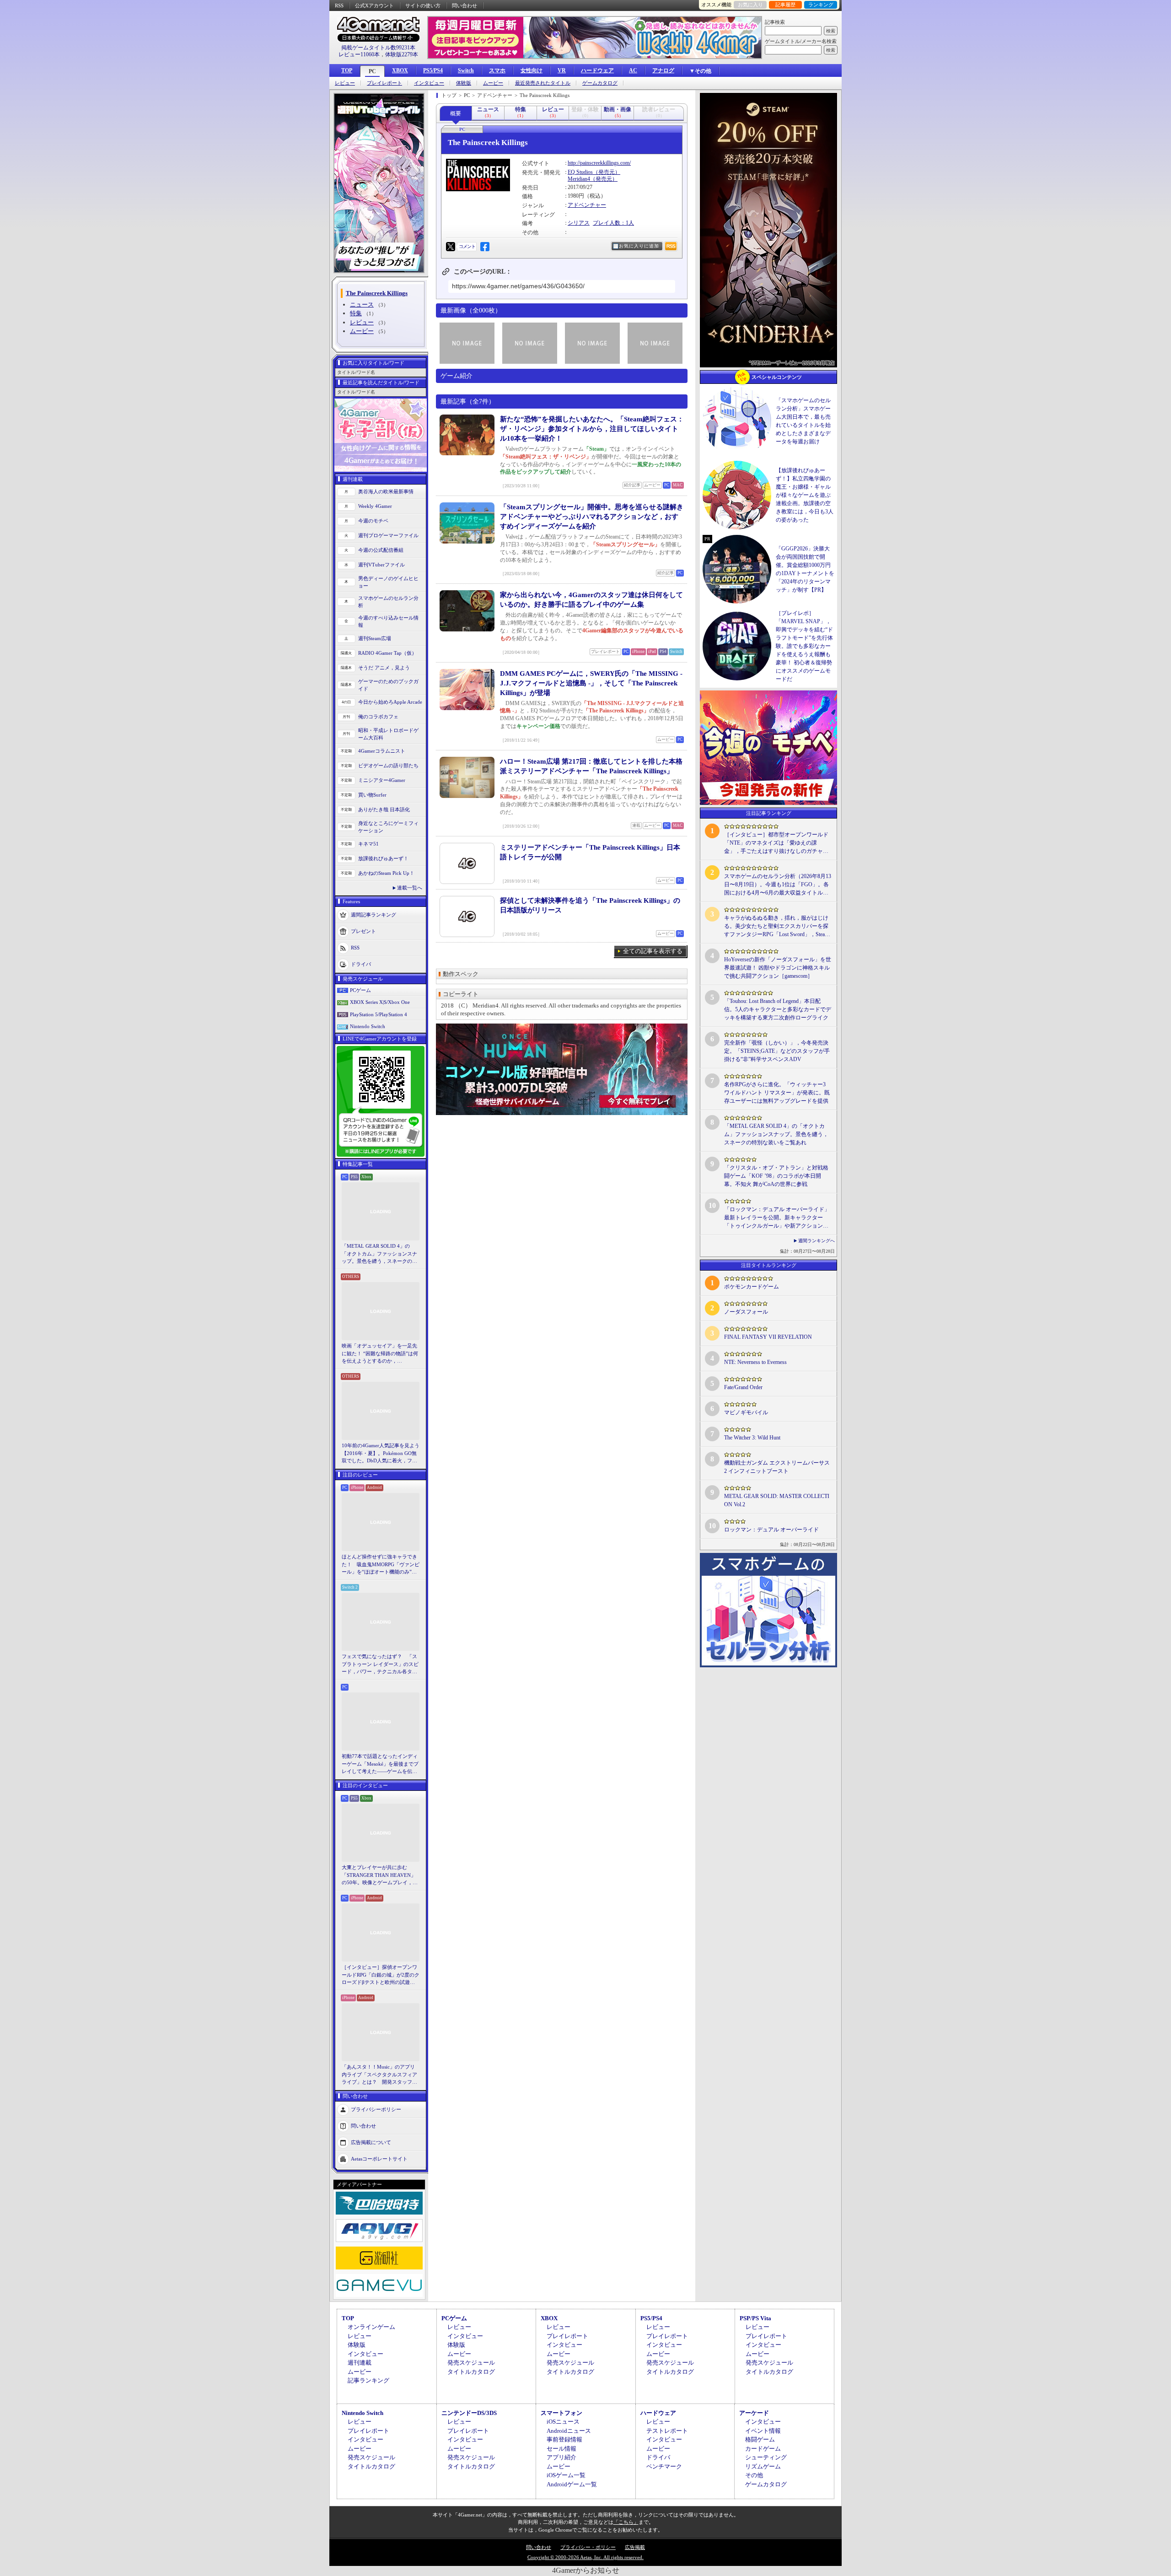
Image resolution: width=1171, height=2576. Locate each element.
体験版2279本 (402, 54)
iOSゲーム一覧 (566, 2475)
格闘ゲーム (760, 2439)
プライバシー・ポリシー (588, 2547)
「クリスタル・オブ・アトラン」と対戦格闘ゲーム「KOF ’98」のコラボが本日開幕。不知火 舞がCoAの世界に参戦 (776, 1176)
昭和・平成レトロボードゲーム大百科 (388, 734)
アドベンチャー (587, 205)
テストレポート (667, 2431)
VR (562, 70)
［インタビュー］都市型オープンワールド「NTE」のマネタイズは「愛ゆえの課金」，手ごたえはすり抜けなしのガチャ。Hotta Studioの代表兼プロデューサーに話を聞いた (776, 843)
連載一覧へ (410, 888)
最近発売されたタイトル (543, 83)
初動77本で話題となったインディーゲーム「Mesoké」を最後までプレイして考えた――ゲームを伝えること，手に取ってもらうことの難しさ (380, 1764)
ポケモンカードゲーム (752, 1287)
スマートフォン (561, 2413)
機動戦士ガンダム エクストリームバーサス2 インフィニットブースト (777, 1467)
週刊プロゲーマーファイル (388, 535)
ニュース (362, 304)
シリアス (579, 223)
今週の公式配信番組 (381, 550)
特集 (356, 313)
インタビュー (429, 83)
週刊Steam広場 (375, 638)
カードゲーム (763, 2449)
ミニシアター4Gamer (382, 780)
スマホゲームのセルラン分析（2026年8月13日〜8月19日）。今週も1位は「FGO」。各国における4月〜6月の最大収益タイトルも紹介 (778, 885)
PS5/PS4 (433, 70)
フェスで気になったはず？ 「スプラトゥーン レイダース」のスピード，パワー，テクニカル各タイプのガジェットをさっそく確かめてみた (380, 1665)
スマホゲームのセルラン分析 (388, 602)
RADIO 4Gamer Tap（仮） (387, 653)
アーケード (754, 2413)
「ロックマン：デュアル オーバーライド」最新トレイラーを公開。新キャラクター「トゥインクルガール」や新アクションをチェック (777, 1218)
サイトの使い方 (423, 5)
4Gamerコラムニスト (382, 751)
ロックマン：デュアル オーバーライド (771, 1530)
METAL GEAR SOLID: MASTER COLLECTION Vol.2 (777, 1500)
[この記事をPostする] (451, 247)
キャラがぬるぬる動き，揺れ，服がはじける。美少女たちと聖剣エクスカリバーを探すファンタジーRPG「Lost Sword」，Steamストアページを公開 (776, 927)
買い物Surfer (372, 795)
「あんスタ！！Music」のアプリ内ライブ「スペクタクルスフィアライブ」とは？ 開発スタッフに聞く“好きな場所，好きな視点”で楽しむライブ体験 (379, 2075)
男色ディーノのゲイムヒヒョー (388, 582)
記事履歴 (785, 5)
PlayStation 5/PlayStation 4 (379, 1014)
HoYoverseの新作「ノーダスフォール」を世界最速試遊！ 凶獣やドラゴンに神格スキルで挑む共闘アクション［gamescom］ (778, 968)
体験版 (464, 83)
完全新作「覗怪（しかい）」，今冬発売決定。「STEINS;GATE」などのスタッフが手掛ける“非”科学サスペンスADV (777, 1051)
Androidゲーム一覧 (572, 2484)
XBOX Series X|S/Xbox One (380, 1002)
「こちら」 (626, 2522)
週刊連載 (360, 2363)
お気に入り (750, 5)
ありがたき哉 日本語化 (384, 809)
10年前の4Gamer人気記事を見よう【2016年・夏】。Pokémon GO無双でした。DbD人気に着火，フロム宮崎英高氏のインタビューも (381, 1454)
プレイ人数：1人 (613, 223)
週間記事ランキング (373, 914)
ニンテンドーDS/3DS (469, 2413)
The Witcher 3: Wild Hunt (752, 1438)
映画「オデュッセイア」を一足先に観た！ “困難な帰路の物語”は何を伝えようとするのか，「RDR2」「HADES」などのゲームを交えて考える (380, 1354)
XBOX (400, 70)
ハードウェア (597, 70)
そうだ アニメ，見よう (384, 668)
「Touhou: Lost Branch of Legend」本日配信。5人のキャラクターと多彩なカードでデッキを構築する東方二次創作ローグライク (778, 1009)
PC (372, 71)
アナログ (663, 70)
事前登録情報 (564, 2439)
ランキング (821, 5)
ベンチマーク (664, 2466)
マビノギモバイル (746, 1412)
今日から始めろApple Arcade (390, 702)
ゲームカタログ (600, 83)
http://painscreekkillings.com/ (599, 163)
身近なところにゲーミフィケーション (388, 827)
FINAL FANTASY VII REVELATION (768, 1337)
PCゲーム (360, 990)
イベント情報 (763, 2431)
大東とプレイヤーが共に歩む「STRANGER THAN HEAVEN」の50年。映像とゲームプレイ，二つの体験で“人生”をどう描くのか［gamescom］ (380, 1875)
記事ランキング (368, 2380)
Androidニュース (569, 2431)
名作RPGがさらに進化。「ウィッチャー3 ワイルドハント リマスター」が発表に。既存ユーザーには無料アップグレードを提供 (777, 1093)
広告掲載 (635, 2547)
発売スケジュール (471, 2363)
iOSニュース (563, 2422)
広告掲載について (371, 2142)
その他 (754, 2475)
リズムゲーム (763, 2466)
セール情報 (561, 2449)
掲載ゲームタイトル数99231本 (378, 48)
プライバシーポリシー (376, 2109)
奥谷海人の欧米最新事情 (386, 491)
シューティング (766, 2457)
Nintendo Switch (368, 1026)
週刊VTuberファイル (381, 565)
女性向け (532, 70)
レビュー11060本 (359, 54)
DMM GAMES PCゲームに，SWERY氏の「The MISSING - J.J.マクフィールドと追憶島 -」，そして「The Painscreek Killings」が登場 (591, 683)
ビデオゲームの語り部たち (388, 765)
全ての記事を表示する (653, 951)
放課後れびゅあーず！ (383, 858)
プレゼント (363, 931)
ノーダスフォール (746, 1312)
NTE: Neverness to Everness (755, 1362)
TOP (347, 70)
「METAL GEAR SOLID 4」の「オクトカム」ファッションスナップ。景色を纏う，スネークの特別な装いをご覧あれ (379, 1254)
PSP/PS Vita (755, 2318)
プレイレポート (384, 83)
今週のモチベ (373, 521)
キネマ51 (368, 844)
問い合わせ (465, 5)
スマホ (497, 70)
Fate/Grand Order (743, 1387)
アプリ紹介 (561, 2457)
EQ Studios (580, 172)
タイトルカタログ (471, 2372)
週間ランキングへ (816, 1241)
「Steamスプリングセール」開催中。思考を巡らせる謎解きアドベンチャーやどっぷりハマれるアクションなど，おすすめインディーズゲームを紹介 (592, 517)
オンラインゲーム (371, 2327)
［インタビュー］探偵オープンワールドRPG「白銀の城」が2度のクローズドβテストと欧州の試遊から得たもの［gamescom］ (381, 1975)
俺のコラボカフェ (378, 717)
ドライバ (361, 964)
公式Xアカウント (374, 5)
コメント (467, 246)
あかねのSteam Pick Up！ (386, 873)
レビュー (345, 83)
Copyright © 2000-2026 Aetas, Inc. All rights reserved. (585, 2557)
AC (633, 70)
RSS (339, 5)
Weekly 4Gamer (375, 506)
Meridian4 (579, 179)
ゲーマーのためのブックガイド (388, 685)
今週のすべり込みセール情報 (388, 622)
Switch (466, 70)
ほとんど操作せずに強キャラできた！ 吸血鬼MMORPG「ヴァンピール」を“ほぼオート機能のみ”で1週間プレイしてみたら (381, 1565)
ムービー (493, 83)
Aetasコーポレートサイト (379, 2158)
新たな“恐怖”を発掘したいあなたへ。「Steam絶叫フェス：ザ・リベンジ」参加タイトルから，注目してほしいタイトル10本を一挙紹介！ (592, 429)
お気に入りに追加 (639, 246)
